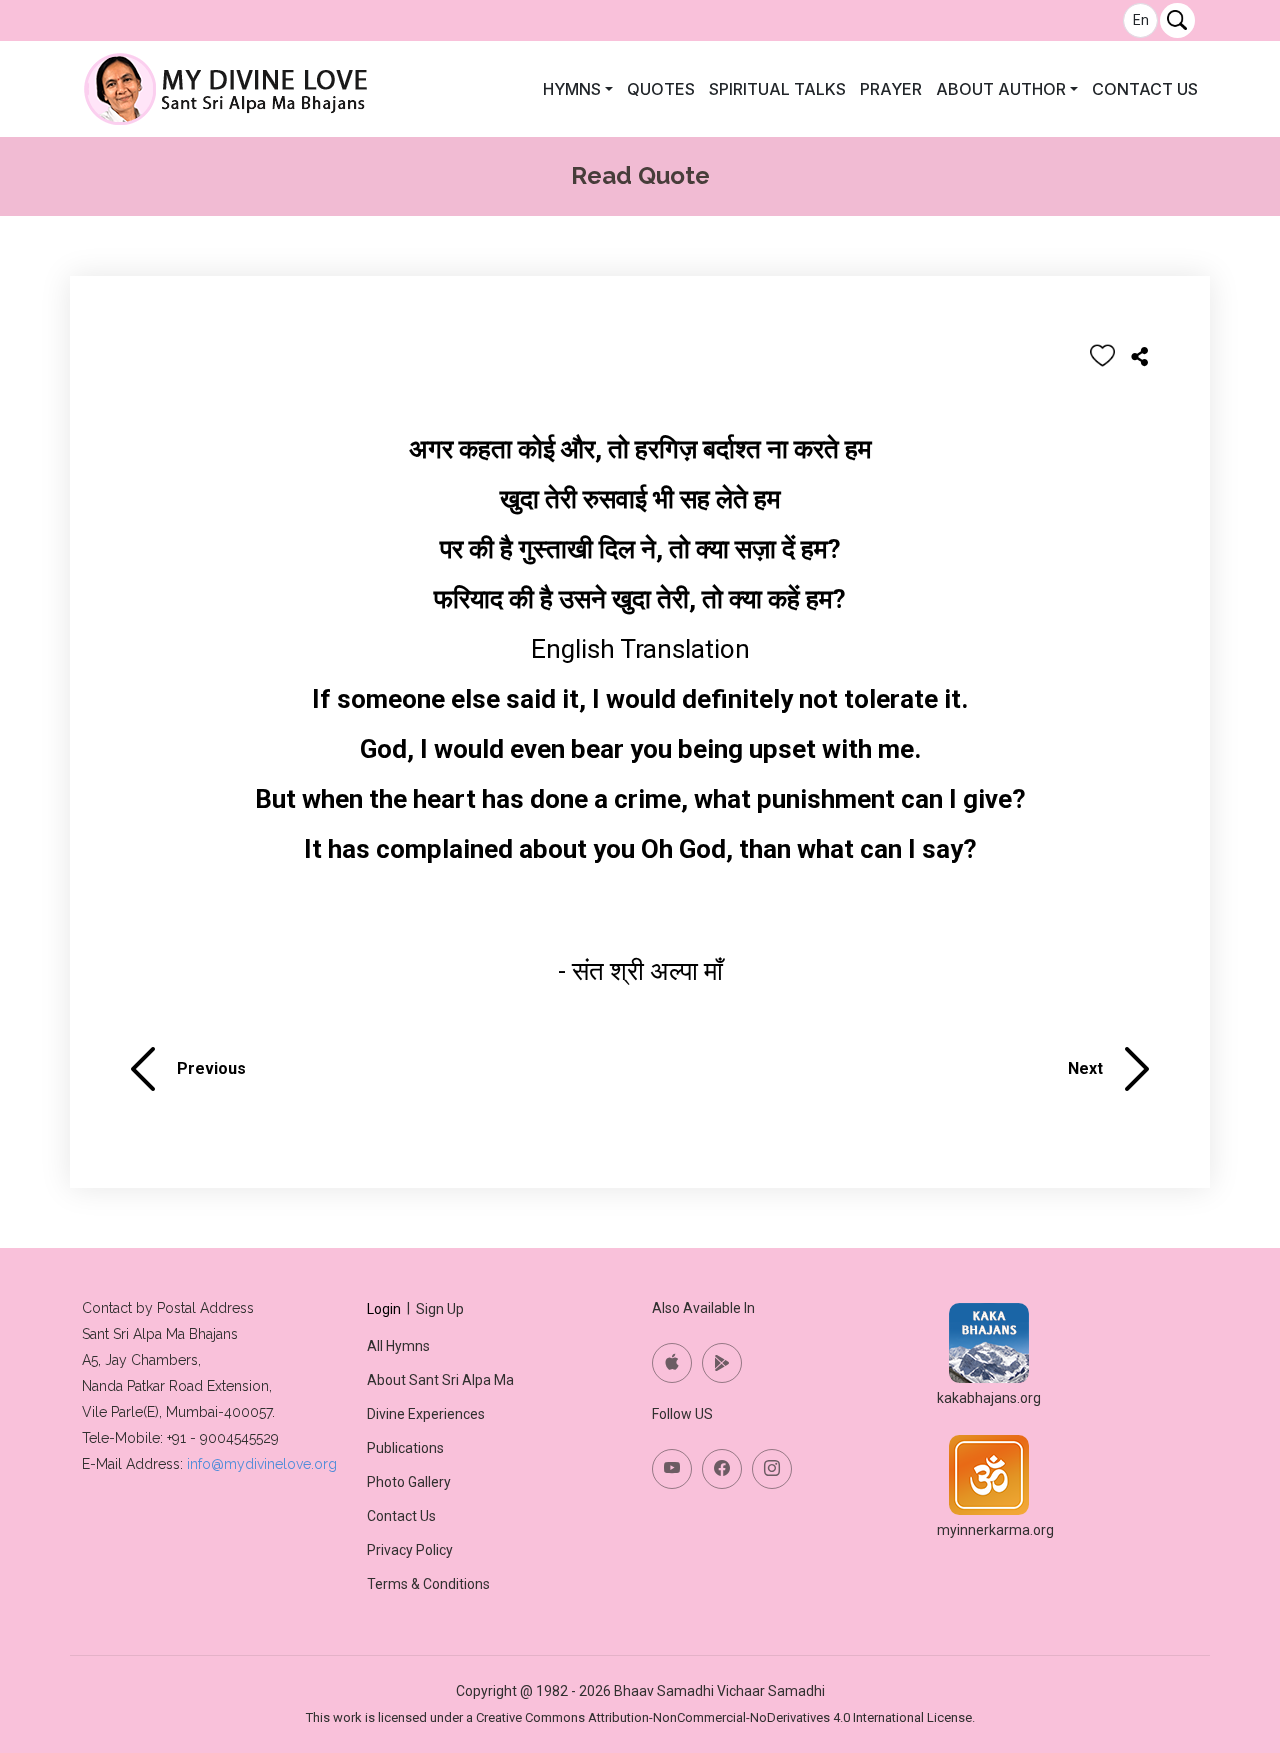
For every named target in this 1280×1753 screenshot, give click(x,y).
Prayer (891, 89)
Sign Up (440, 1309)
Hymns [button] (572, 89)
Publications (405, 1448)
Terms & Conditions (428, 1584)
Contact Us (1145, 89)
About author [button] (1001, 89)
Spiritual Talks (777, 89)
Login (384, 1309)
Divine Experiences (426, 1414)
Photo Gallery (409, 1482)
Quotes (661, 89)
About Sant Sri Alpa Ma (440, 1380)
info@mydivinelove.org (262, 1464)
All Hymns (398, 1346)
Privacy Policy (410, 1550)
